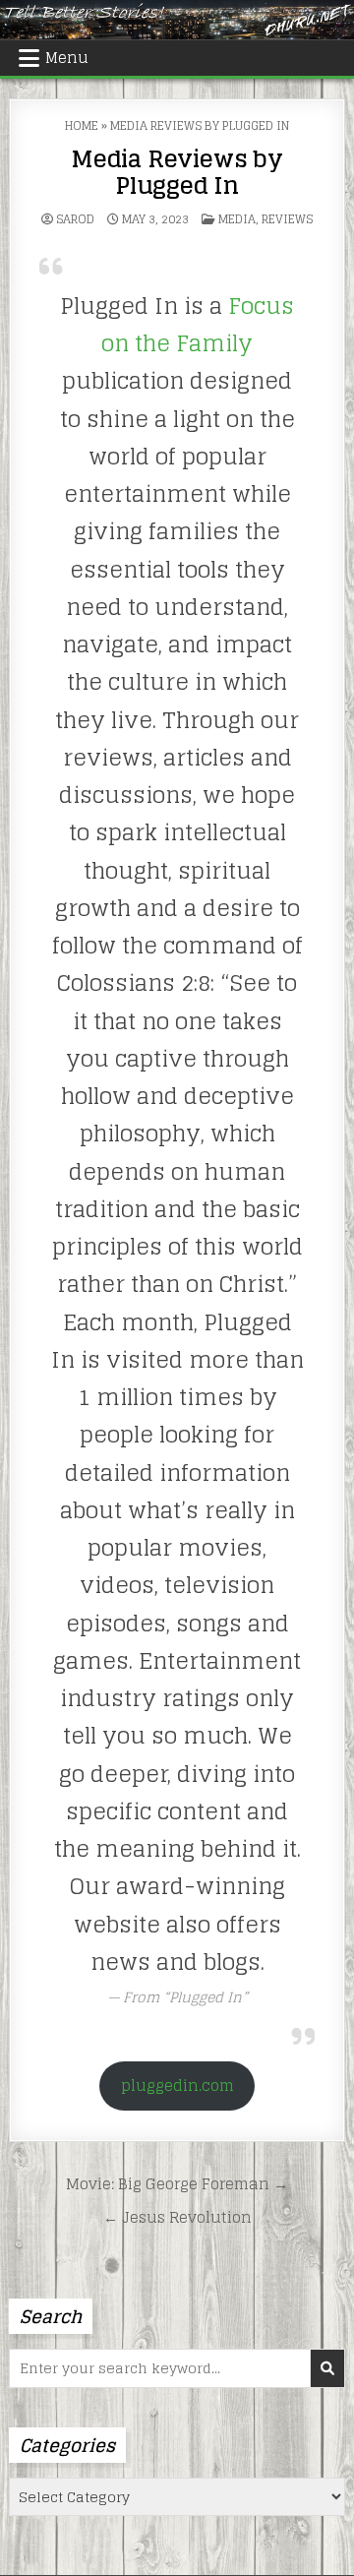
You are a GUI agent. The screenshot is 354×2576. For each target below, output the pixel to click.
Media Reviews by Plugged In (177, 172)
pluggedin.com (177, 2085)
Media (237, 219)
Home (82, 125)
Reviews (287, 219)
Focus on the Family (198, 324)
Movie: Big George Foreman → (177, 2183)
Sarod (75, 219)
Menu (67, 58)
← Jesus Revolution (177, 2217)
